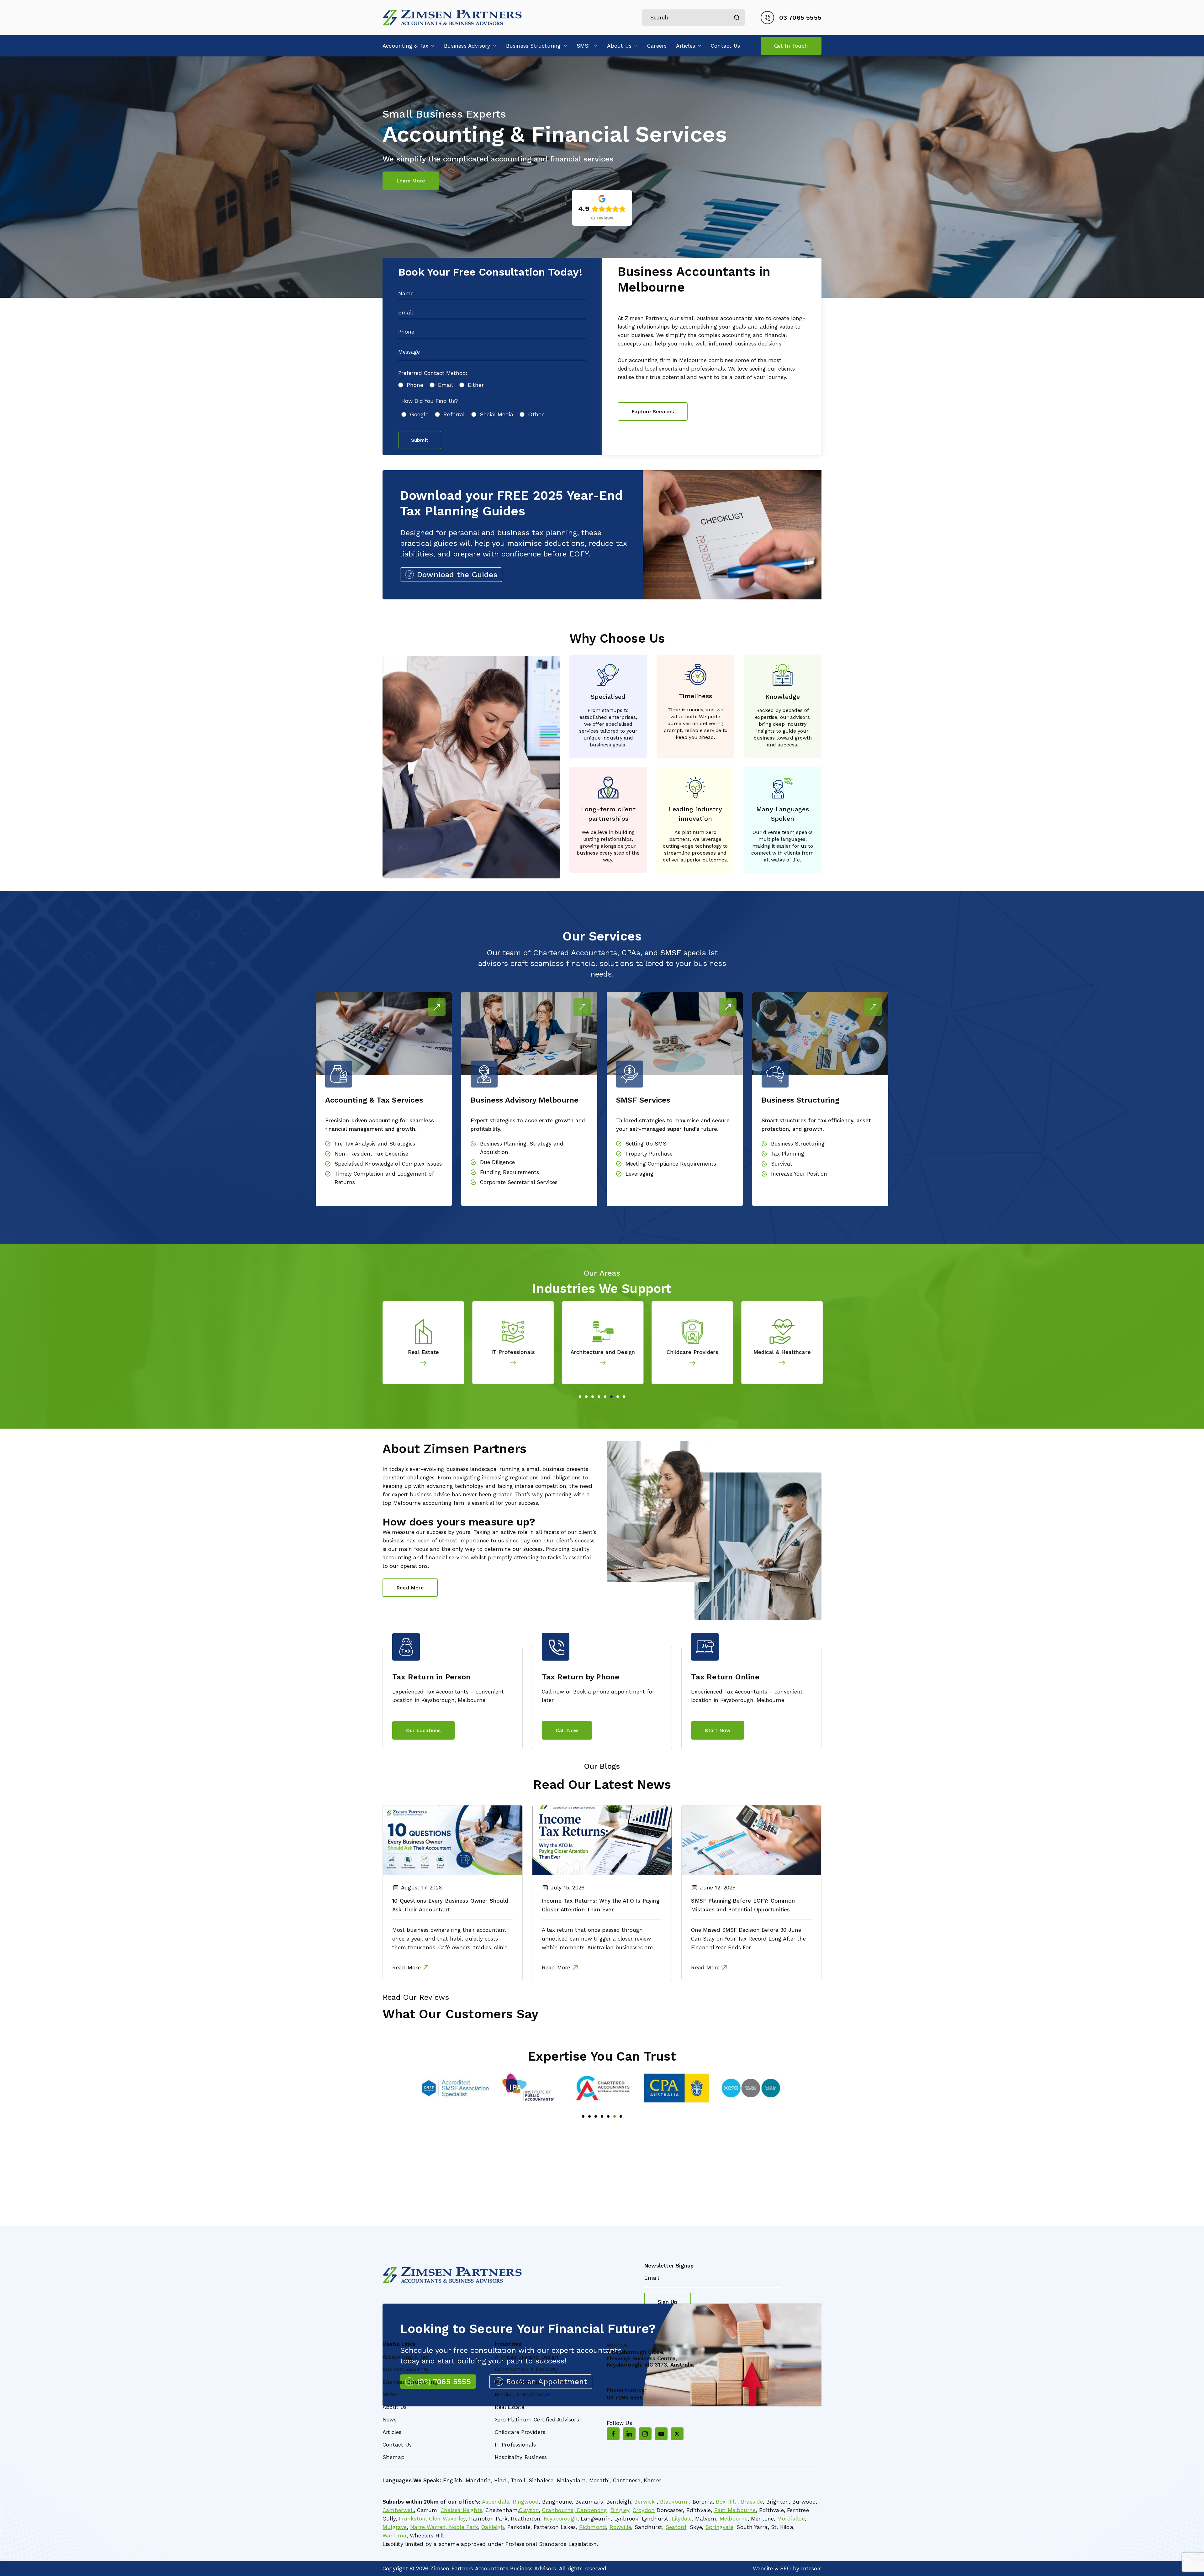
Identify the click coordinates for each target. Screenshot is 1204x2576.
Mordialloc (791, 2519)
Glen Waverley (447, 2519)
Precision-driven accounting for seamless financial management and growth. (380, 1125)
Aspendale (496, 2502)
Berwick (644, 2502)
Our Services (602, 936)
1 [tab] (580, 1397)
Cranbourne (558, 2510)
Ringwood (526, 2502)
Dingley (620, 2510)
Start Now (718, 1730)
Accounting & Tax (405, 46)
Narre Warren (428, 2527)
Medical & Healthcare (606, 1352)
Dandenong (591, 2510)
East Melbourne (735, 2510)
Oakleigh (493, 2527)
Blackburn (674, 2502)
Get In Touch (791, 46)
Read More (437, 1007)
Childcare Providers (516, 1352)
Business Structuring (533, 46)
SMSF (584, 46)
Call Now (567, 1730)
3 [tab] (593, 1397)
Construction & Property (785, 1352)
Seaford (676, 2527)
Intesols (811, 2568)
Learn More (411, 181)
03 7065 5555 (800, 18)
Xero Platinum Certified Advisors (537, 2420)
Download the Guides (457, 575)
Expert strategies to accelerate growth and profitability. (528, 1125)
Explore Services (653, 411)
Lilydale (682, 2519)
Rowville (620, 2527)
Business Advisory (467, 46)
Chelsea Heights (461, 2510)
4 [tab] (599, 1397)
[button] (431, 46)
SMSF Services (643, 1100)
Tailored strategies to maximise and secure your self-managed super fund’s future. (673, 1125)
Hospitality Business (521, 2457)
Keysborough (560, 2519)
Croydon (644, 2510)
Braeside (751, 2502)
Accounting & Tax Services (374, 1100)
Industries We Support (602, 1289)
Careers (657, 46)
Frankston (412, 2519)
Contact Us (725, 46)
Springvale (719, 2527)
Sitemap (393, 2457)
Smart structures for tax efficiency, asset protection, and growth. (816, 1125)
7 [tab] (618, 1397)
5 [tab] (605, 1397)
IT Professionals (515, 2445)
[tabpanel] (427, 1343)
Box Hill (725, 2502)
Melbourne (734, 2519)
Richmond (593, 2527)
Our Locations (423, 1730)
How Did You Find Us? (430, 401)
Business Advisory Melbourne (525, 1100)
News (390, 2420)
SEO (786, 2568)
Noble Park (463, 2527)
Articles (686, 46)
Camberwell (398, 2510)
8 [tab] (624, 1397)
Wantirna (395, 2536)
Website (763, 2568)
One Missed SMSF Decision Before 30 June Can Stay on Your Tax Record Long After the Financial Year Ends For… (748, 1939)
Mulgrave (395, 2527)
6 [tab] (611, 1397)
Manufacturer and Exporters (696, 1352)
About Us (619, 46)
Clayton (529, 2510)
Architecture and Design (427, 1352)
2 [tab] (586, 1397)
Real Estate (510, 2407)
